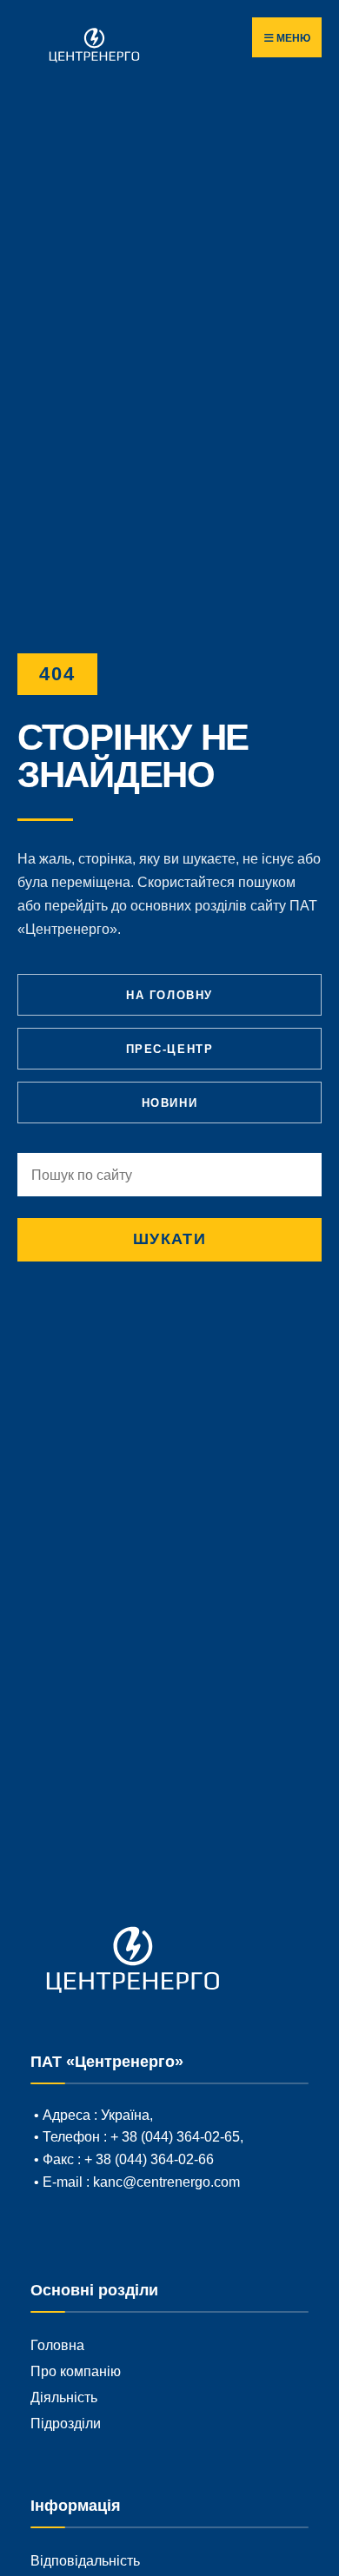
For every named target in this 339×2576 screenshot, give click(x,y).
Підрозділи (66, 2423)
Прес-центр (170, 1049)
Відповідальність (85, 2560)
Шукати (170, 1239)
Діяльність (64, 2397)
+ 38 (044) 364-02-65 (173, 2136)
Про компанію (76, 2371)
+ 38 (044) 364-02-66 (149, 2159)
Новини (169, 1103)
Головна (57, 2345)
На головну (169, 995)
